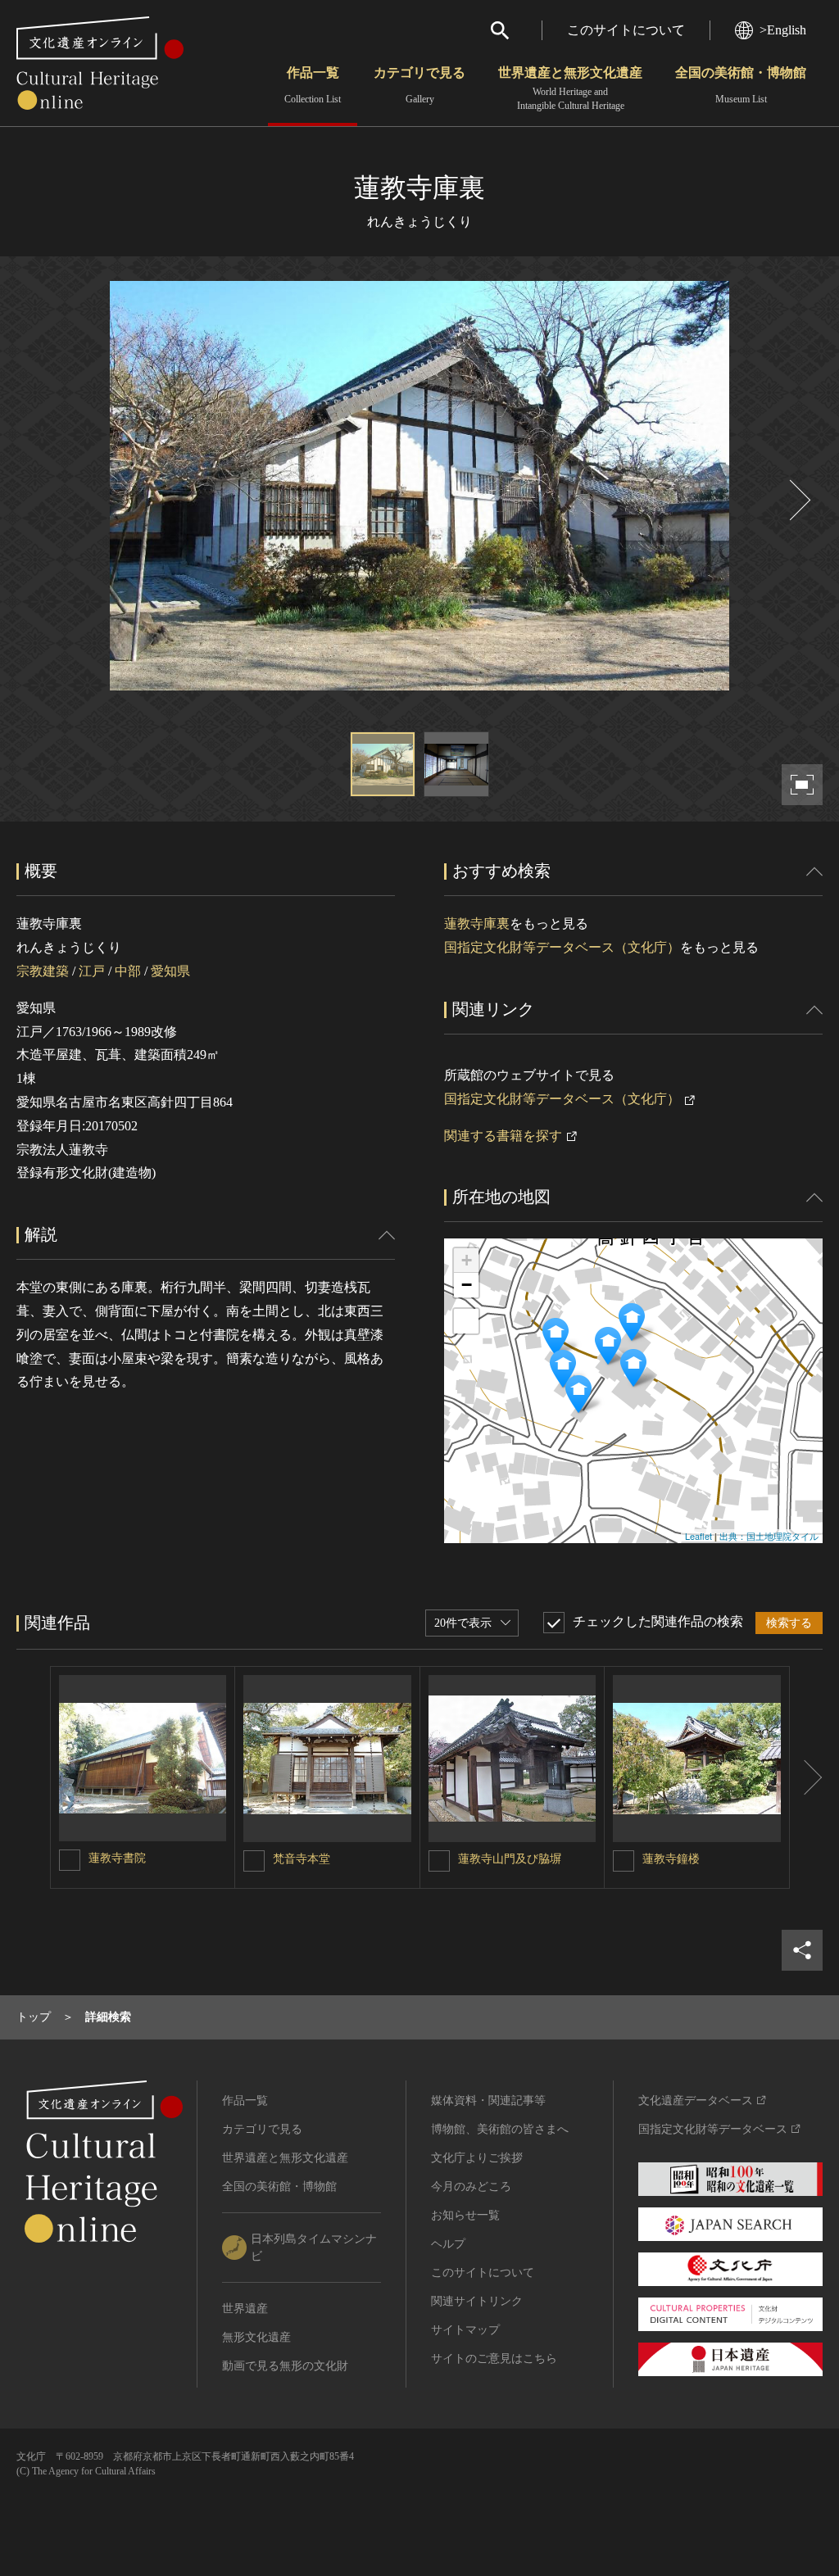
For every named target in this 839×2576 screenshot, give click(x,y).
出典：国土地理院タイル (769, 1536)
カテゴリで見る (419, 85)
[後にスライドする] (798, 500)
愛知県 (170, 971)
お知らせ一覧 (465, 2215)
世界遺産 (245, 2309)
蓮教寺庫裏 (477, 924)
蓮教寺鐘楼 (671, 1859)
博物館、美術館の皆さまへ (500, 2129)
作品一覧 (313, 85)
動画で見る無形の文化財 (285, 2366)
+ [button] (467, 1260)
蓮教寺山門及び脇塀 (510, 1859)
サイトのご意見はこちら (494, 2359)
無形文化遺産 (256, 2337)
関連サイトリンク (477, 2301)
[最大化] (466, 1321)
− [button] (467, 1285)
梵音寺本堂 (302, 1859)
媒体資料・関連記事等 (488, 2101)
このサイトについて (626, 30)
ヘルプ (448, 2244)
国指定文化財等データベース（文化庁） (562, 947)
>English (783, 30)
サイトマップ (465, 2330)
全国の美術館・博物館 (741, 85)
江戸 (92, 971)
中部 (128, 971)
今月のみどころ (471, 2187)
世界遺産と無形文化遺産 (570, 88)
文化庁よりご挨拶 (477, 2158)
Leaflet (698, 1536)
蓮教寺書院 (117, 1858)
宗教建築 (43, 971)
